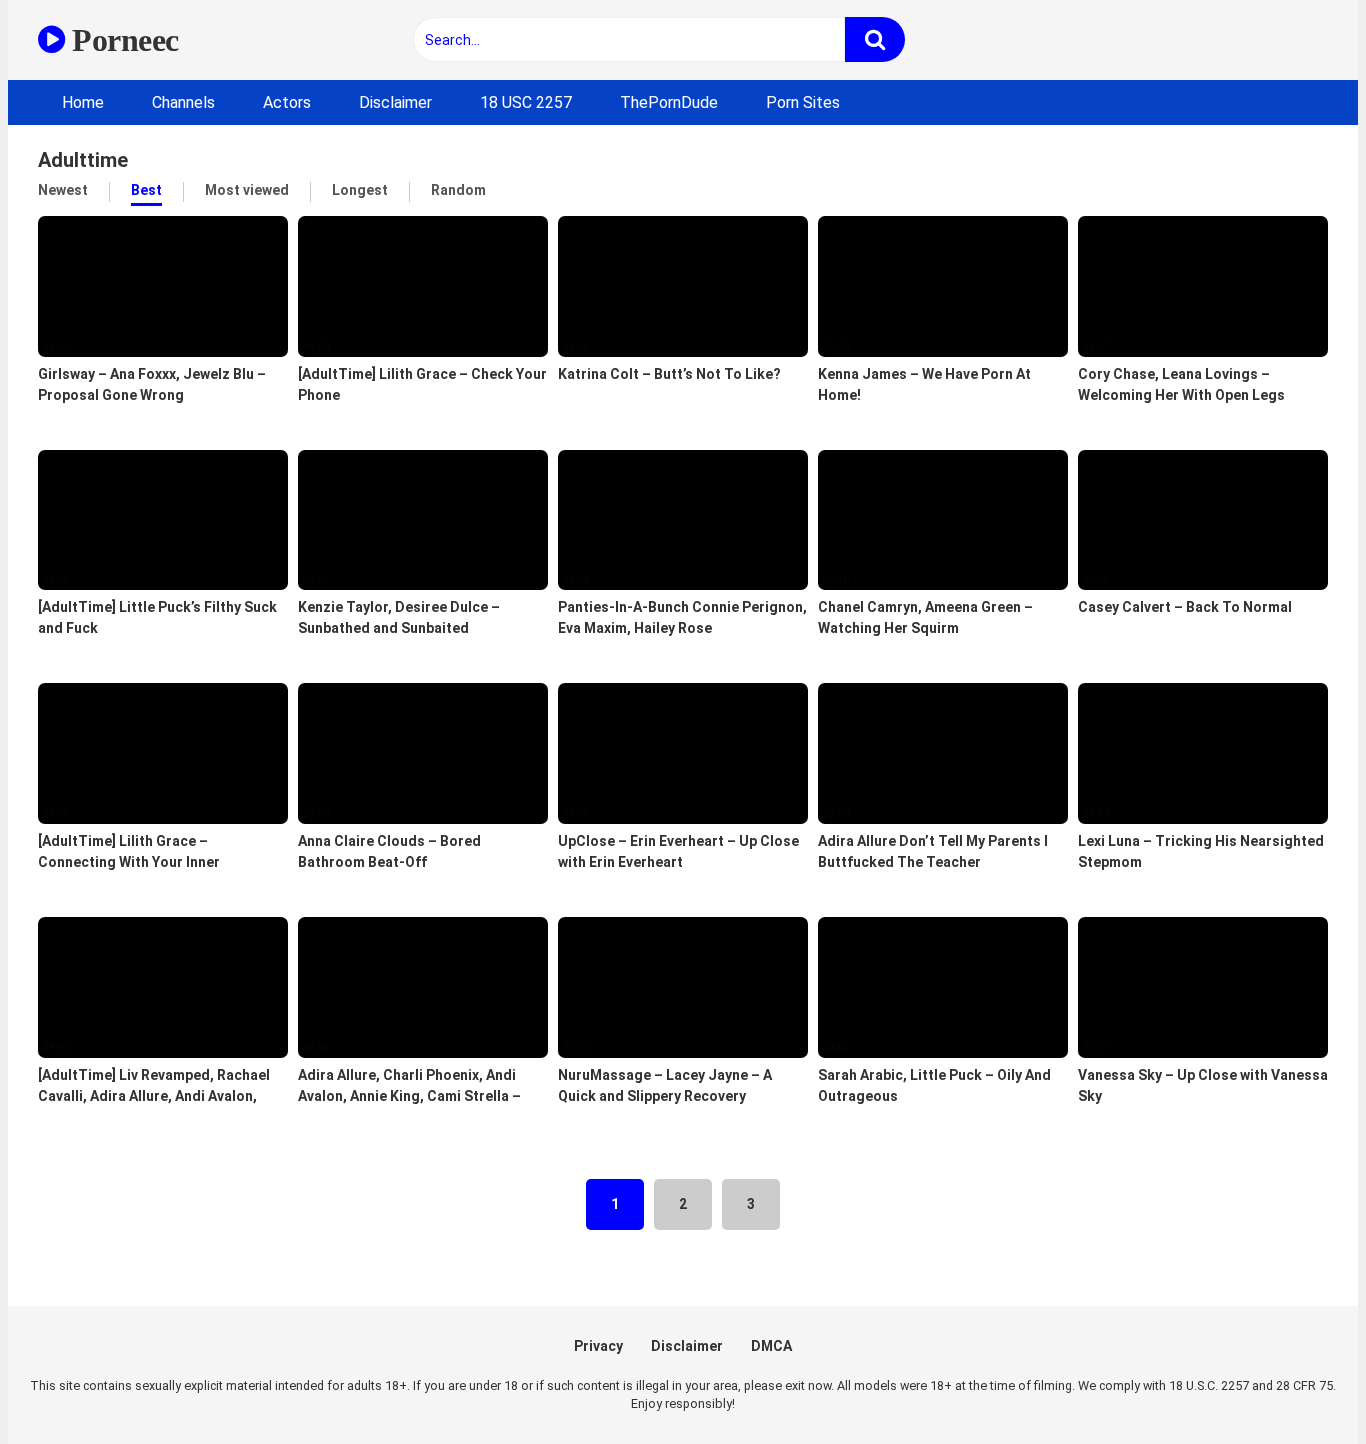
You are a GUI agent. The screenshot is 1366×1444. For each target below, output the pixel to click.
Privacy (598, 1346)
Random (458, 190)
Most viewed (247, 190)
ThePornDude (669, 102)
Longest (360, 190)
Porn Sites (803, 102)
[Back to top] (1299, 1383)
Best (146, 190)
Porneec (122, 40)
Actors (287, 102)
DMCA (771, 1346)
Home (83, 102)
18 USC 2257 (526, 102)
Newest (63, 190)
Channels (183, 102)
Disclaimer (395, 102)
